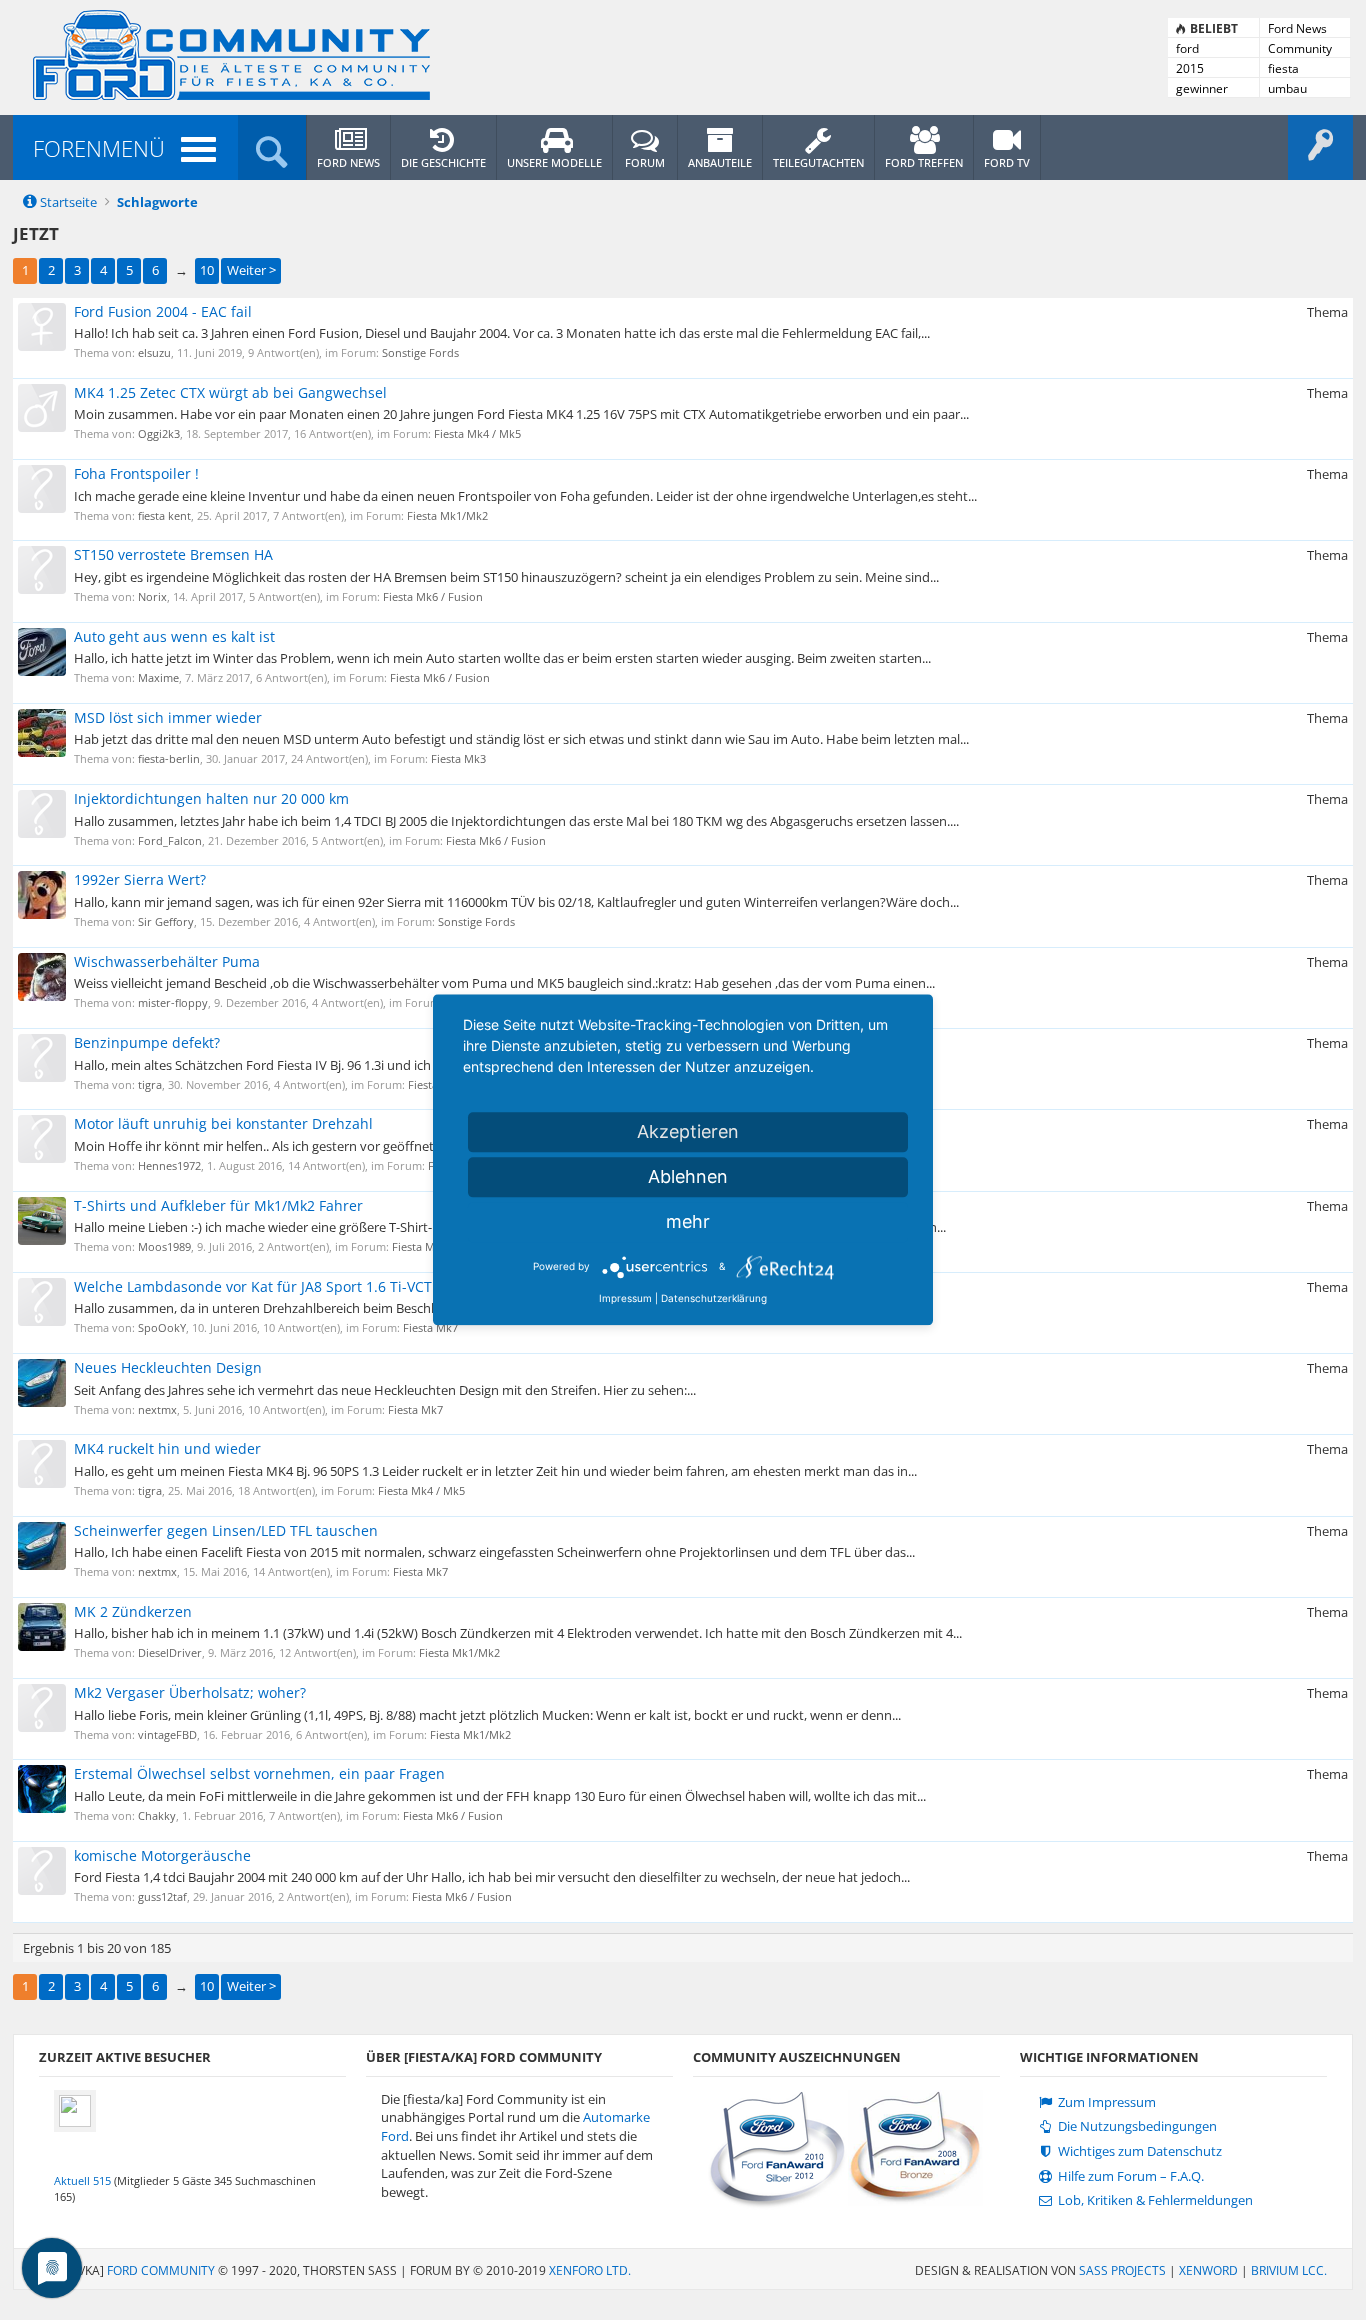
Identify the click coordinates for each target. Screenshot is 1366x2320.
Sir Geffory (166, 921)
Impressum (625, 1298)
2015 (1190, 68)
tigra (150, 1084)
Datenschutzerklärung (714, 1298)
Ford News (1297, 28)
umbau (1287, 88)
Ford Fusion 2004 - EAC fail (163, 311)
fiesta (1283, 68)
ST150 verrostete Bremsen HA (173, 554)
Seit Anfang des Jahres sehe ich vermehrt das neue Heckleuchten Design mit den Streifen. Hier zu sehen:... (385, 1390)
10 (207, 270)
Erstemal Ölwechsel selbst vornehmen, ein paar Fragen (259, 1773)
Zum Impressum (1105, 2102)
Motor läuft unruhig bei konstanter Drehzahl (223, 1123)
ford (1187, 48)
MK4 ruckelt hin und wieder (167, 1448)
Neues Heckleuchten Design (168, 1367)
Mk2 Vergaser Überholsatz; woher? (190, 1692)
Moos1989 (164, 1246)
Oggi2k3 (159, 433)
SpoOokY (162, 1327)
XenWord (1208, 2270)
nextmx (157, 1409)
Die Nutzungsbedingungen (1136, 2126)
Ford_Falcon (170, 840)
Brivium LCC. (1289, 2270)
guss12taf (162, 1896)
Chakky (157, 1815)
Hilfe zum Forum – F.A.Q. (1129, 2176)
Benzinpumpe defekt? (147, 1042)
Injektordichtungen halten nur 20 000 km (211, 798)
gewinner (1202, 88)
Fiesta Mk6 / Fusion (433, 596)
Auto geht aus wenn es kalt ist (174, 636)
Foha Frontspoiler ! (136, 473)
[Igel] (75, 2109)
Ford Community (161, 2270)
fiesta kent (164, 515)
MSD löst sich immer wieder (168, 717)
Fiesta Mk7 (430, 1327)
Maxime (158, 677)
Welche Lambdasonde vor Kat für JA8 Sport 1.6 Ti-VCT (253, 1286)
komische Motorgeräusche (162, 1855)
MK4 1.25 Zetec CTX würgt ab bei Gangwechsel (230, 392)
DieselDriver (170, 1652)
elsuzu (154, 352)
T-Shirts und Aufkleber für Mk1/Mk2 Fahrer (218, 1205)
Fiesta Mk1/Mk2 (447, 515)
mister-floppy (173, 1002)
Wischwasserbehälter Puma (167, 961)
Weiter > (251, 270)
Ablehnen (688, 1176)
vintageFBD (167, 1734)
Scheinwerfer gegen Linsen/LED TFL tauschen (226, 1530)
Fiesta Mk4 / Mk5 (477, 433)
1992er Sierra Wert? (140, 879)
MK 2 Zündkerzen (133, 1611)
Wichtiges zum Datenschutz (1138, 2151)
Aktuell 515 (82, 2180)
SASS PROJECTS (1122, 2270)
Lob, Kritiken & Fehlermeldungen (1154, 2200)
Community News (1300, 49)
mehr (688, 1221)
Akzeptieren (688, 1131)
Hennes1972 (169, 1165)
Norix (152, 596)
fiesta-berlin (169, 758)
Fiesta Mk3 (458, 758)
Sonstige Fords (420, 352)
